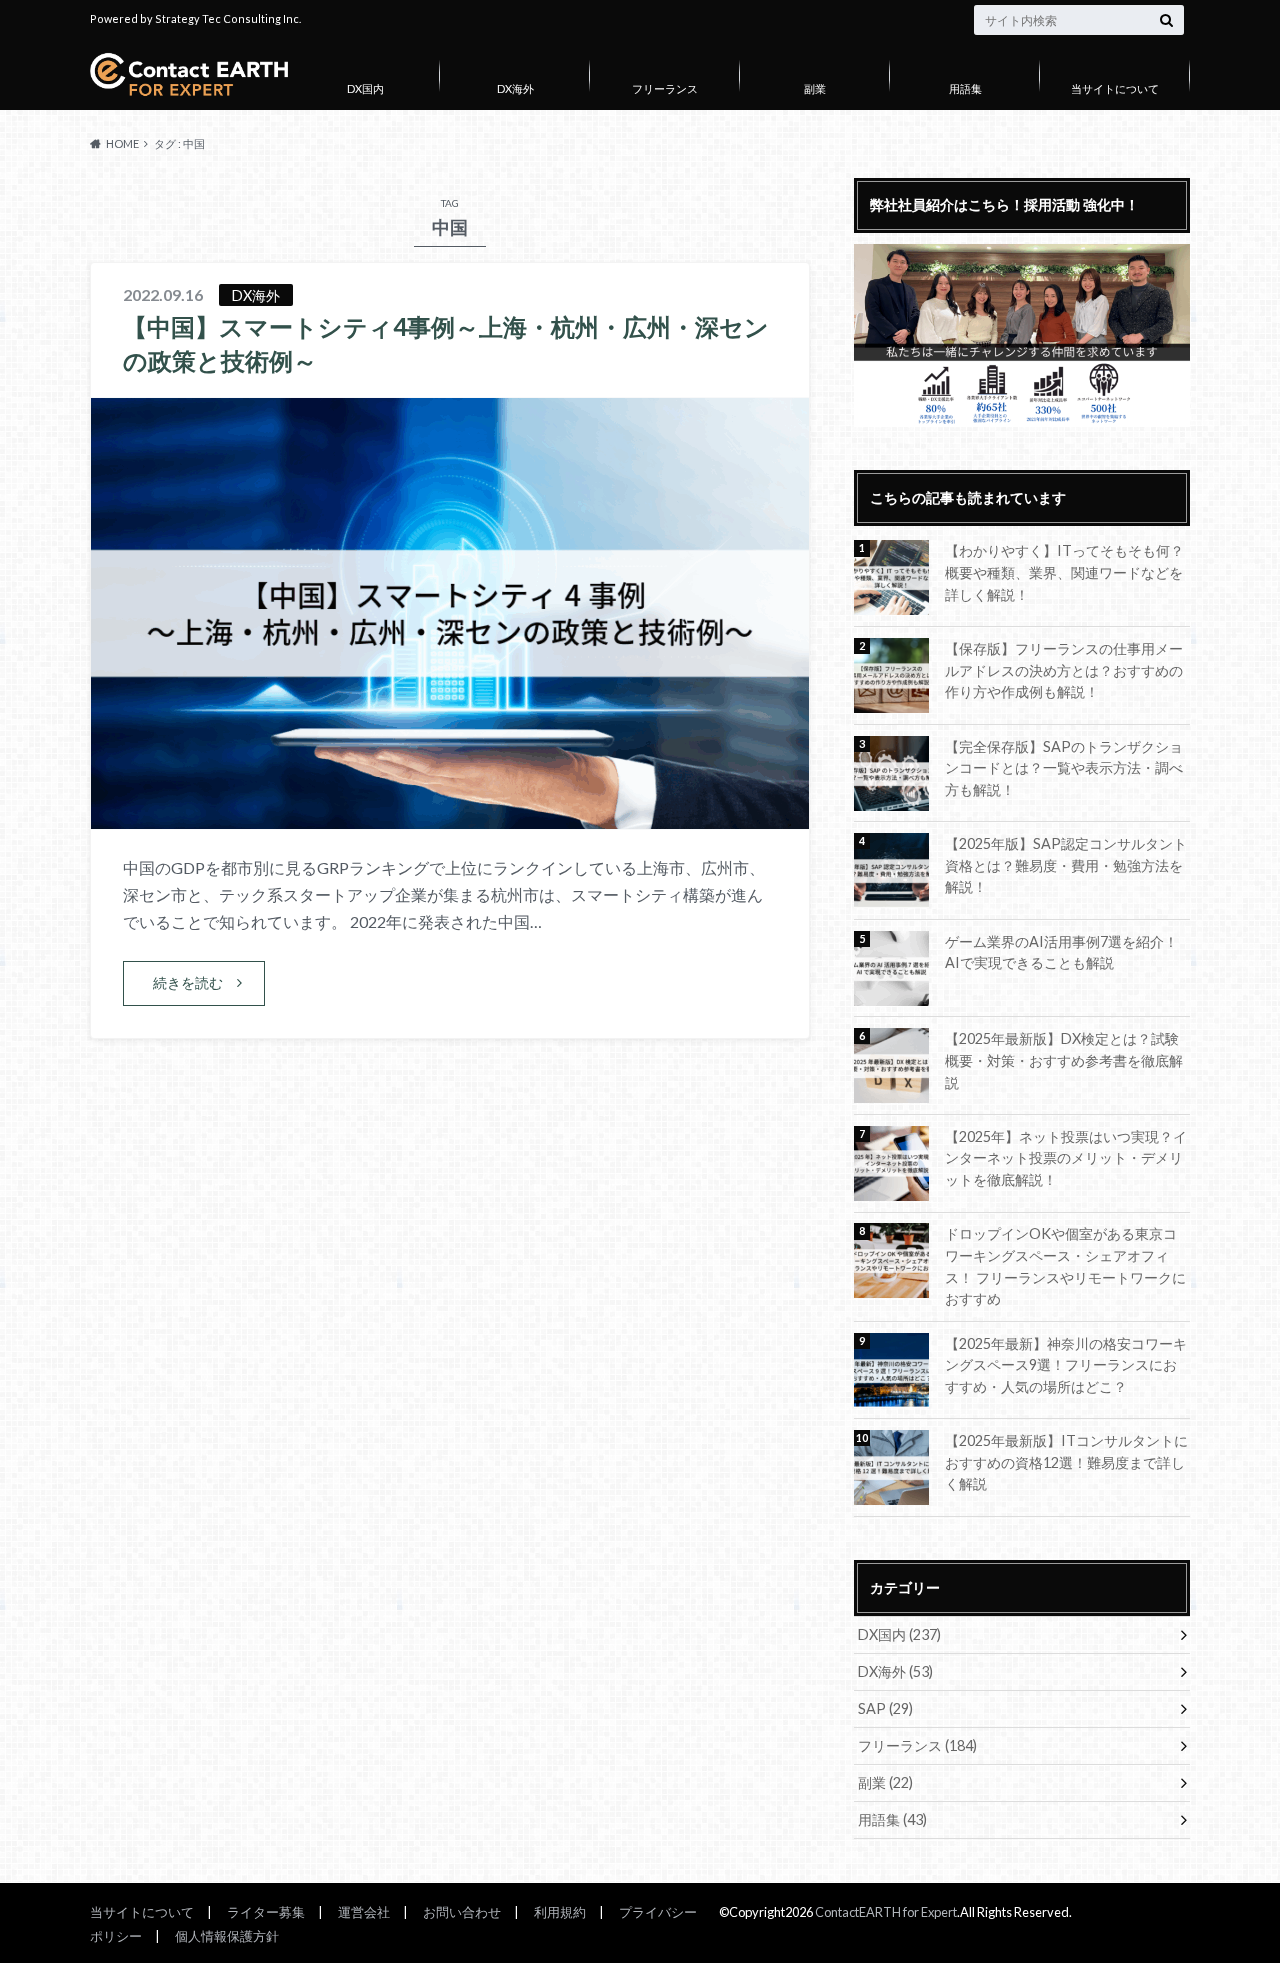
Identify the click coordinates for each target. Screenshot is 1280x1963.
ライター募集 (266, 1912)
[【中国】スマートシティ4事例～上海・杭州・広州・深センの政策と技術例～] (450, 816)
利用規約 (560, 1912)
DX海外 (515, 88)
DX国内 (365, 88)
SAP (885, 1708)
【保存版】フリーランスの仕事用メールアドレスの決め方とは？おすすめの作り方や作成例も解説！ (1064, 670)
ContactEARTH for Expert (886, 1912)
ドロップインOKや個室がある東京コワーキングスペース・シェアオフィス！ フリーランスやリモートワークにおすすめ (1065, 1266)
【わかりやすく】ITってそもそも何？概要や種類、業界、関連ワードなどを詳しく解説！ (1064, 572)
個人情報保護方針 (227, 1936)
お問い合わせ (462, 1912)
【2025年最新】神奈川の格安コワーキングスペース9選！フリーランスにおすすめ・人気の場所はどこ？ (1066, 1365)
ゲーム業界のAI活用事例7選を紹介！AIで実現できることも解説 (1061, 952)
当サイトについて (1115, 88)
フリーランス (665, 88)
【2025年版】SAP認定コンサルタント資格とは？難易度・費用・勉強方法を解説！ (1066, 865)
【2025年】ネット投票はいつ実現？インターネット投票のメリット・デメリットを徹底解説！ (1066, 1158)
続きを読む (188, 982)
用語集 (965, 88)
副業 (815, 88)
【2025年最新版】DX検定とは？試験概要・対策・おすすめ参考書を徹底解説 (1064, 1060)
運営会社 (364, 1912)
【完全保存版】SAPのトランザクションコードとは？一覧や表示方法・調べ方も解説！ (1064, 768)
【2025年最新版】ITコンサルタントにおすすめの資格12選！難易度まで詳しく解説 (1066, 1462)
